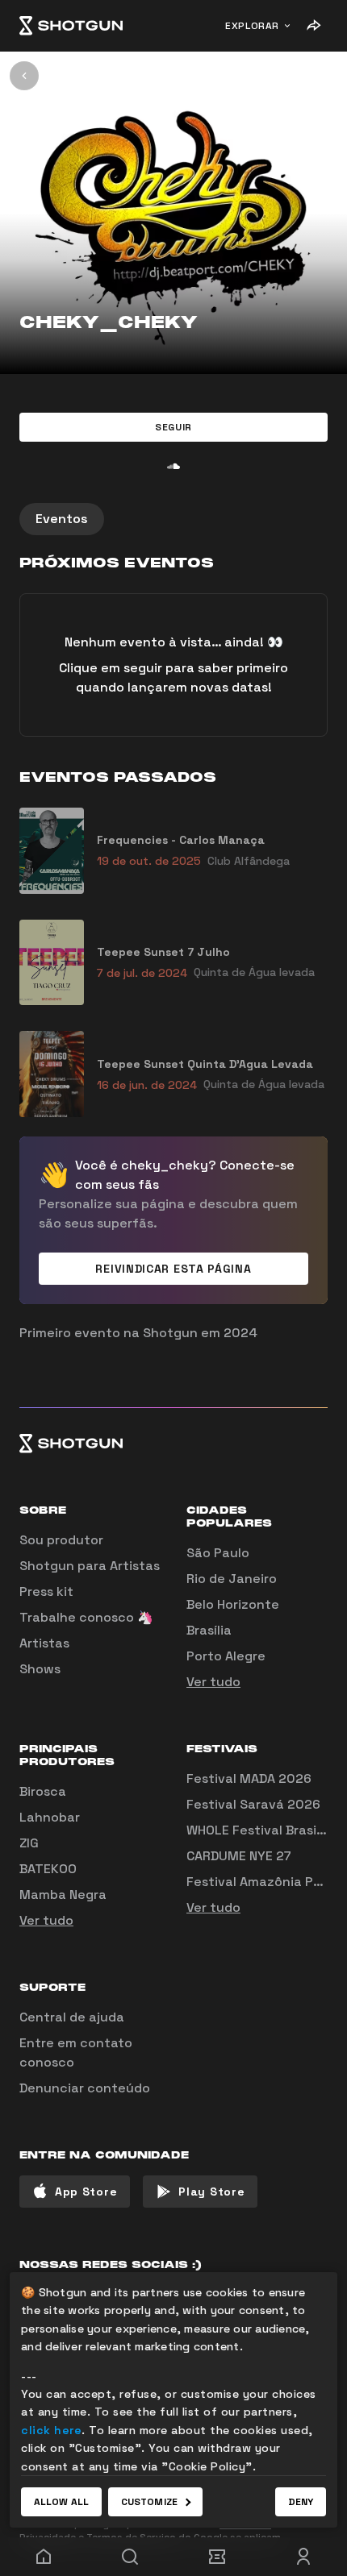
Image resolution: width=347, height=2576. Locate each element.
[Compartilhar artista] (313, 26)
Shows (40, 1669)
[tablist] (173, 519)
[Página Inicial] (71, 26)
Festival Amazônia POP (258, 1882)
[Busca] (131, 2557)
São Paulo (218, 1553)
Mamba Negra (63, 1895)
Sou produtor (61, 1540)
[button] (173, 427)
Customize (149, 2502)
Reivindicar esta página (173, 1269)
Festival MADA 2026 (249, 1778)
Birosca (43, 1791)
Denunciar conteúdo (85, 2088)
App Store (86, 2192)
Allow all (61, 2502)
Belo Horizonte (233, 1604)
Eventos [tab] (62, 519)
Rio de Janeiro (232, 1579)
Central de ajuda (72, 2017)
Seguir (173, 427)
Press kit (46, 1591)
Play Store (211, 2192)
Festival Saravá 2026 (253, 1804)
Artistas (44, 1643)
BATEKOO (48, 1869)
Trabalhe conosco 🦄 (86, 1617)
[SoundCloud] (173, 466)
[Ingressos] (217, 2557)
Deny (301, 2502)
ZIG (29, 1843)
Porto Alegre (226, 1656)
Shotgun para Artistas (90, 1566)
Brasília (209, 1630)
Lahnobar (50, 1817)
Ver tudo (213, 1682)
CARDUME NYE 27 (239, 1856)
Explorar (252, 26)
